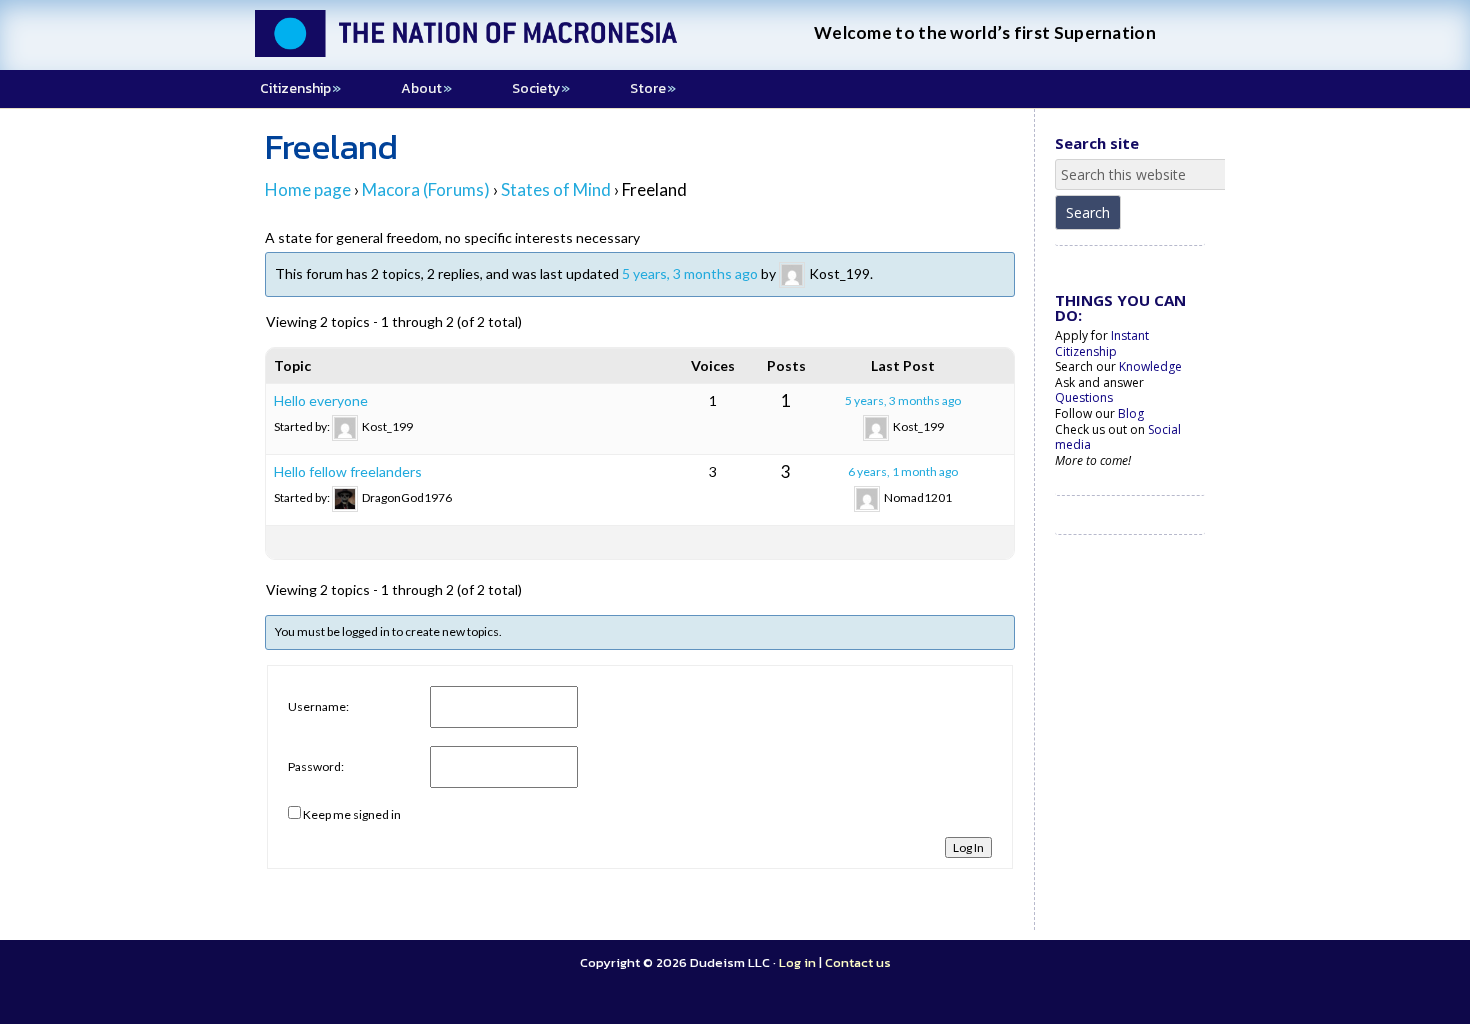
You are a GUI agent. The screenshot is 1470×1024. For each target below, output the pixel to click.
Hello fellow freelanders (348, 471)
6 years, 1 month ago (903, 471)
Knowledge (1150, 366)
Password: (316, 766)
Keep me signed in (352, 814)
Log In (968, 847)
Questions (1084, 397)
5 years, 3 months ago (690, 272)
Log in (797, 962)
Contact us (858, 962)
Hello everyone (321, 400)
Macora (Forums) (426, 189)
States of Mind (556, 189)
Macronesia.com (495, 50)
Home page (308, 189)
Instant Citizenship (1102, 343)
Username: (318, 706)
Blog (1131, 413)
